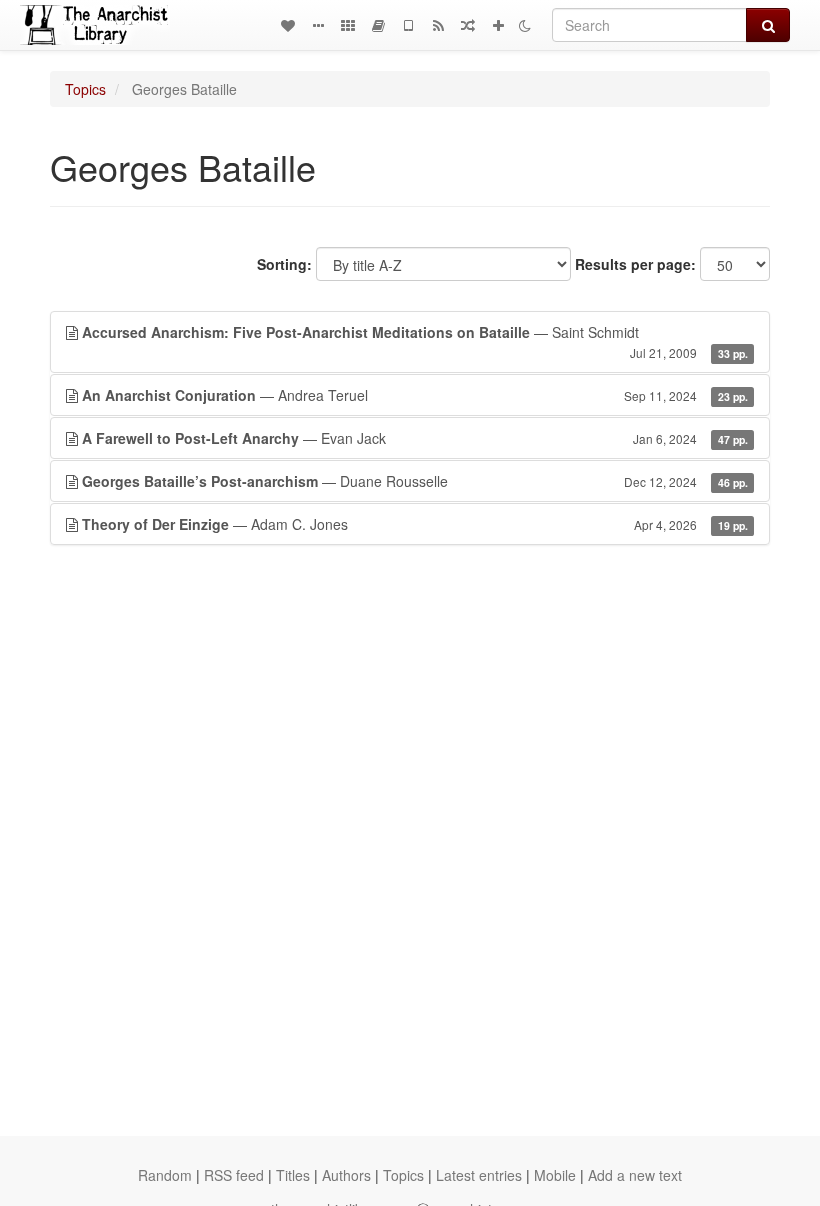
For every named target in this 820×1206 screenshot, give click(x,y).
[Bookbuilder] (378, 25)
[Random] (468, 25)
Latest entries (479, 1175)
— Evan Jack (415, 438)
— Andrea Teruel (415, 395)
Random (165, 1175)
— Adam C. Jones (415, 524)
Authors (346, 1175)
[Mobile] (408, 25)
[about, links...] (318, 25)
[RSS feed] (438, 25)
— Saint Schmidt (415, 341)
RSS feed (234, 1175)
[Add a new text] (498, 25)
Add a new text (635, 1175)
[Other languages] (348, 25)
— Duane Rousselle (415, 481)
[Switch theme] (525, 25)
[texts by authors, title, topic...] (288, 25)
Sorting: (284, 264)
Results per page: (635, 264)
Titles (293, 1175)
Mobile (555, 1175)
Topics (85, 89)
